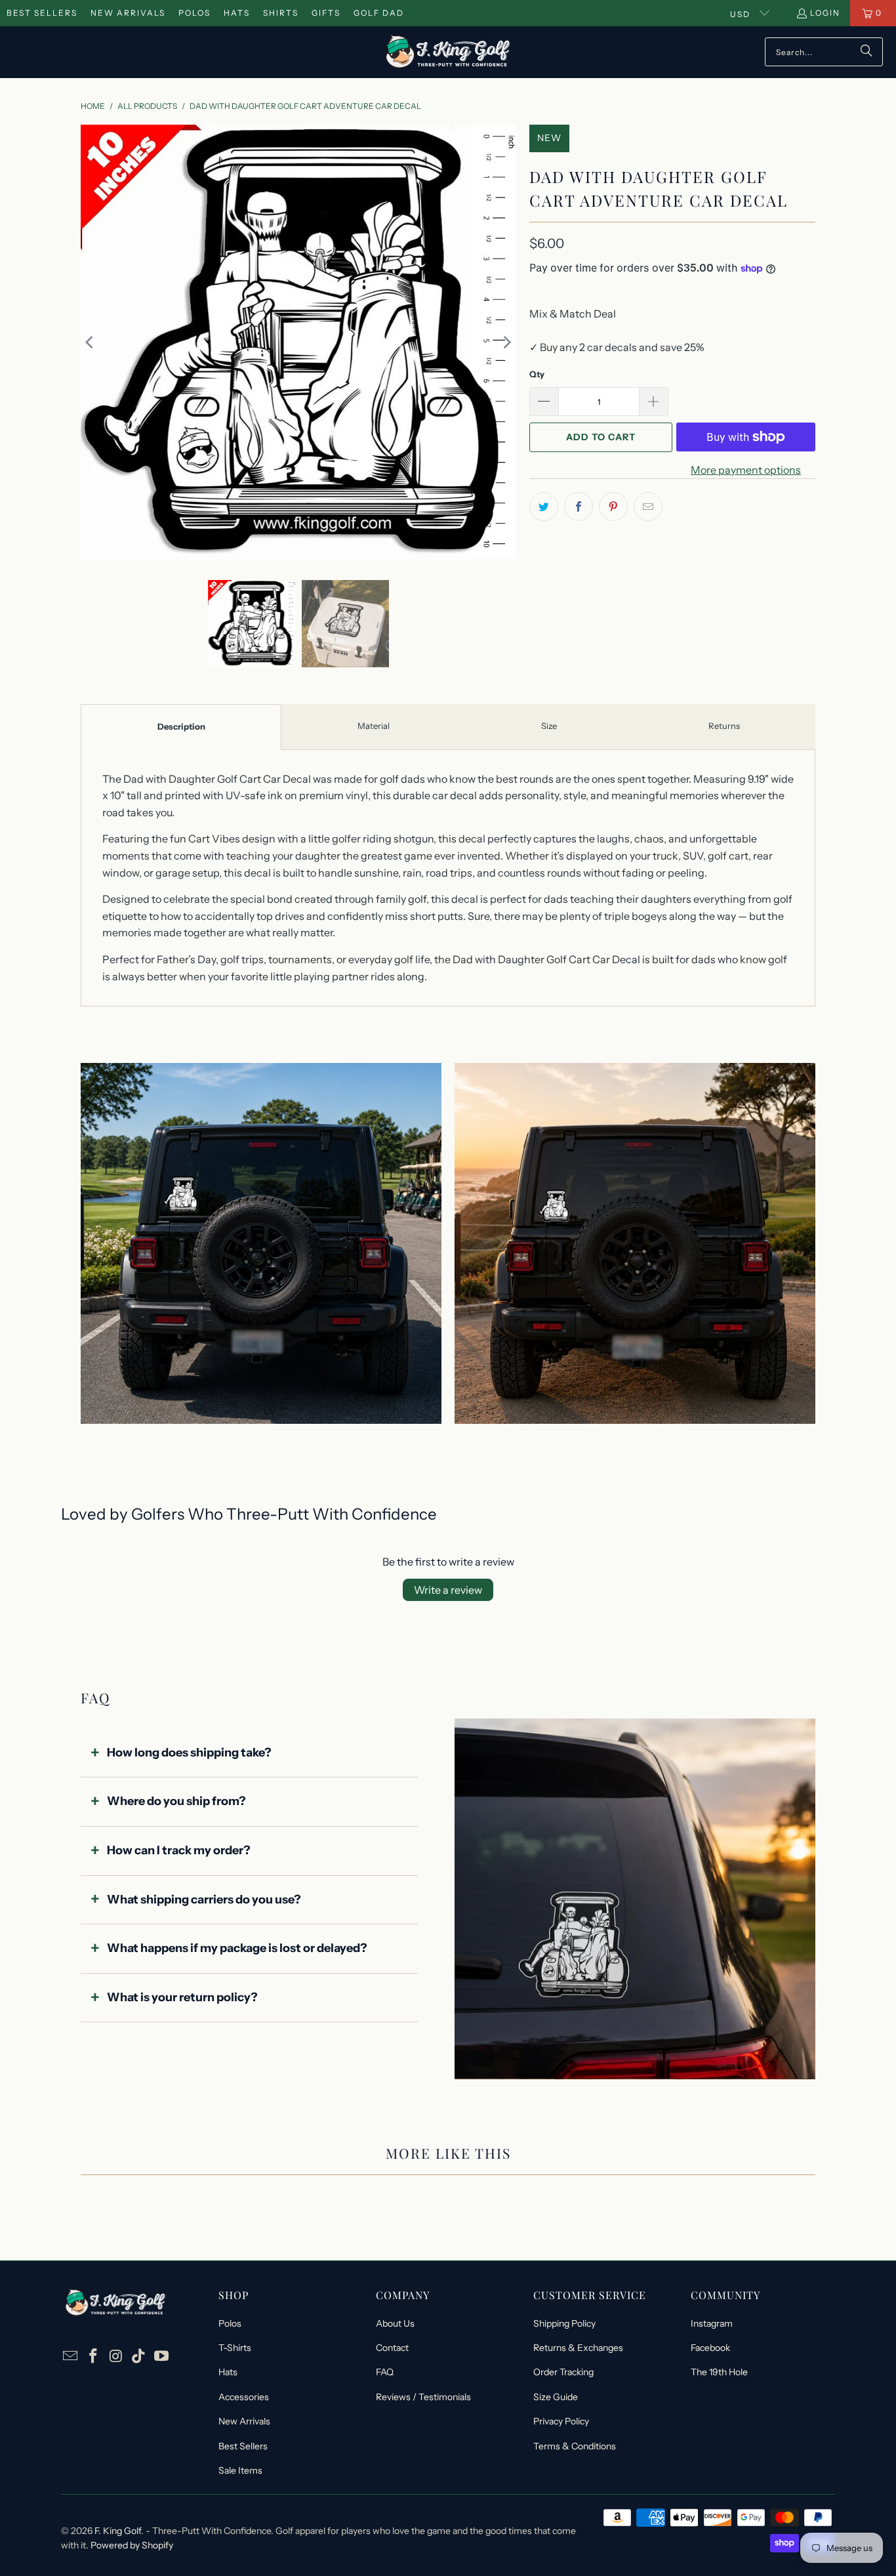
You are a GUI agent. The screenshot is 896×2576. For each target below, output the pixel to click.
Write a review (448, 1590)
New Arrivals (128, 13)
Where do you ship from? (176, 1801)
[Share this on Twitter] (544, 507)
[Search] (866, 52)
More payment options (746, 470)
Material (374, 726)
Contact (392, 2348)
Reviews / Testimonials (423, 2397)
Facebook (710, 2348)
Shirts (281, 13)
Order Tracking (563, 2372)
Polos (194, 13)
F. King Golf (118, 2531)
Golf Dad (379, 13)
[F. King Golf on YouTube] (162, 2357)
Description (181, 726)
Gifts (326, 13)
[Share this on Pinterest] (613, 507)
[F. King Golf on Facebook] (94, 2357)
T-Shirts (235, 2348)
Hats (237, 13)
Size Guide (556, 2397)
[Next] (506, 343)
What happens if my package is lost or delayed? (237, 1948)
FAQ (385, 2372)
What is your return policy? (182, 1997)
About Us (395, 2323)
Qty (537, 374)
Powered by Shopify (132, 2545)
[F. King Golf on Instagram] (116, 2357)
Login (825, 13)
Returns (724, 726)
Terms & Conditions (575, 2446)
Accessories (244, 2397)
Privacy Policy (561, 2421)
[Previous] (91, 343)
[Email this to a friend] (648, 507)
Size (549, 726)
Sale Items (240, 2470)
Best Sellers (42, 13)
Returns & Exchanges (578, 2348)
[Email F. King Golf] (71, 2357)
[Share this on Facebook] (579, 507)
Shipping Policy (564, 2323)
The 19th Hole (719, 2372)
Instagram (712, 2323)
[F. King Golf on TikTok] (139, 2357)
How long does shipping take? (189, 1753)
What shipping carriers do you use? (204, 1900)
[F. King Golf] (448, 52)
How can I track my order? (179, 1850)
